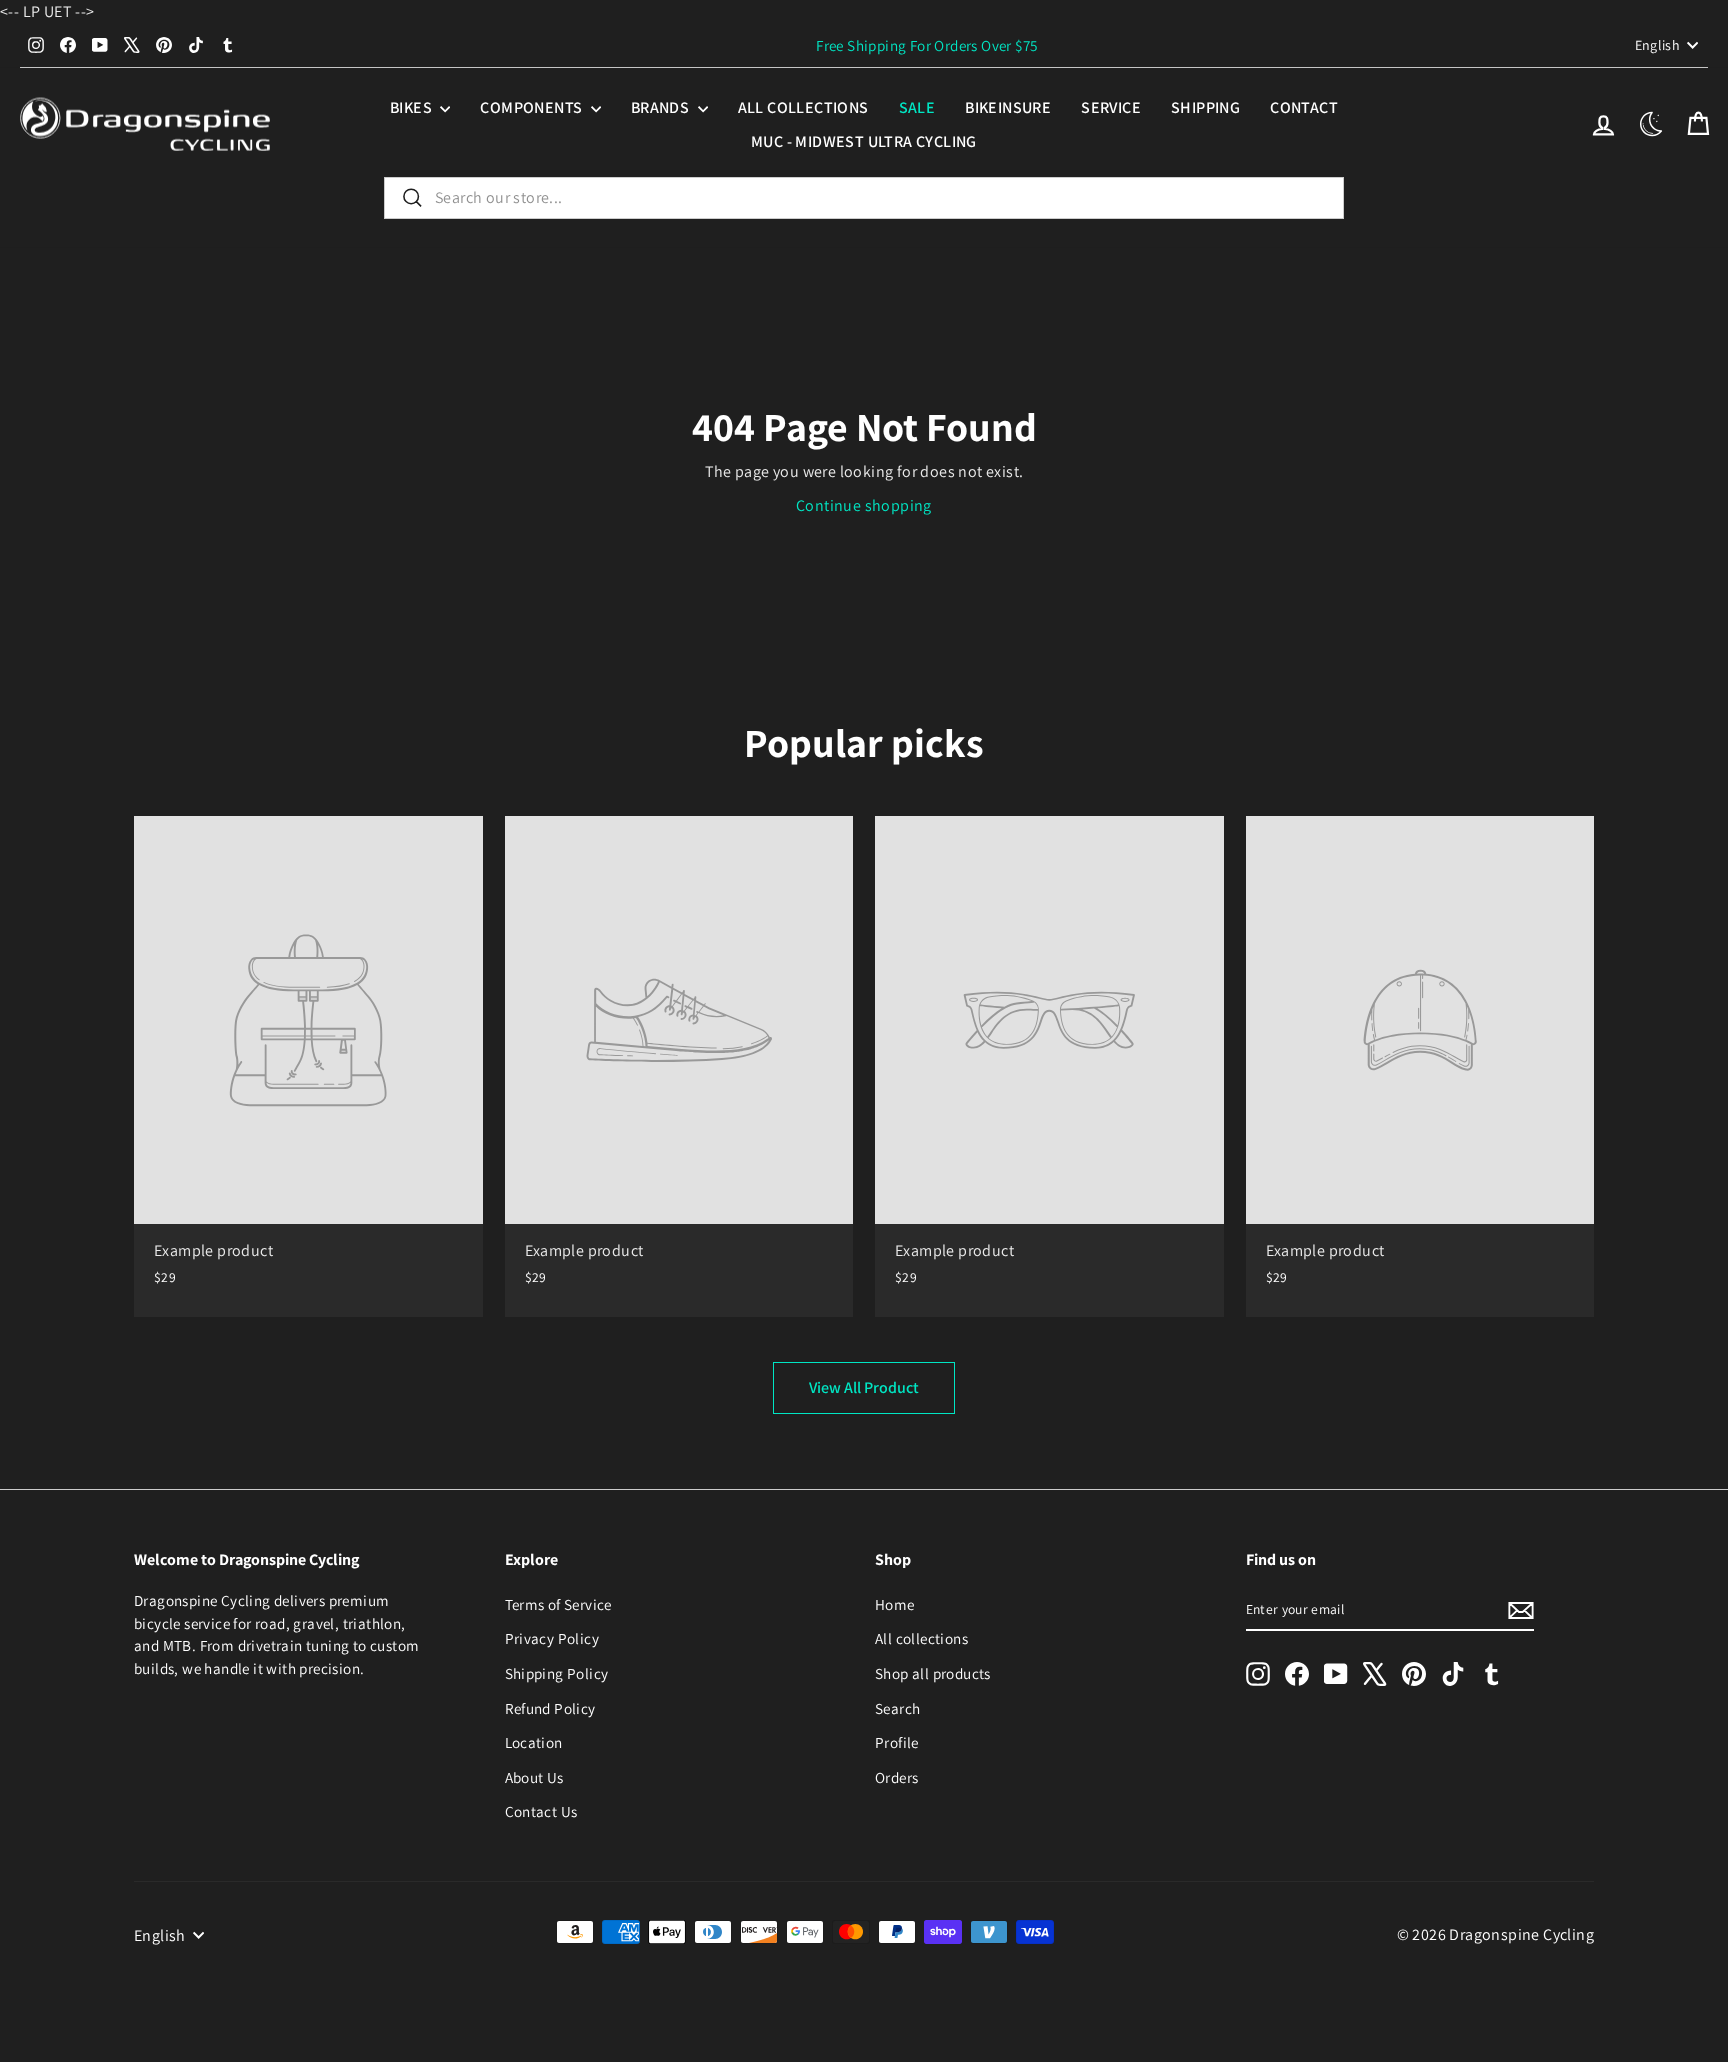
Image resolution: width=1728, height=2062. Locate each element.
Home (895, 1604)
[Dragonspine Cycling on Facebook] (1297, 1673)
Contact (1304, 107)
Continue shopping (864, 505)
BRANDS (662, 107)
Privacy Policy (552, 1638)
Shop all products (933, 1673)
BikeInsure (1008, 107)
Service (1111, 107)
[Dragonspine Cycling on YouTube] (1336, 1673)
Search (897, 1708)
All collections (803, 107)
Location (534, 1742)
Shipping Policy (557, 1673)
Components (532, 107)
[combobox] (864, 198)
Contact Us (541, 1811)
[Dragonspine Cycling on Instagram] (1258, 1673)
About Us (534, 1777)
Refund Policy (550, 1708)
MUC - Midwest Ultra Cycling (864, 141)
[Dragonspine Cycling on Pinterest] (1414, 1673)
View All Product (864, 1387)
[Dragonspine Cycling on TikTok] (1453, 1673)
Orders (896, 1777)
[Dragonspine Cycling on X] (1375, 1673)
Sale (917, 107)
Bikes (412, 107)
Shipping (1205, 107)
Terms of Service (558, 1604)
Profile (897, 1742)
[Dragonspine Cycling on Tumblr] (1492, 1673)
